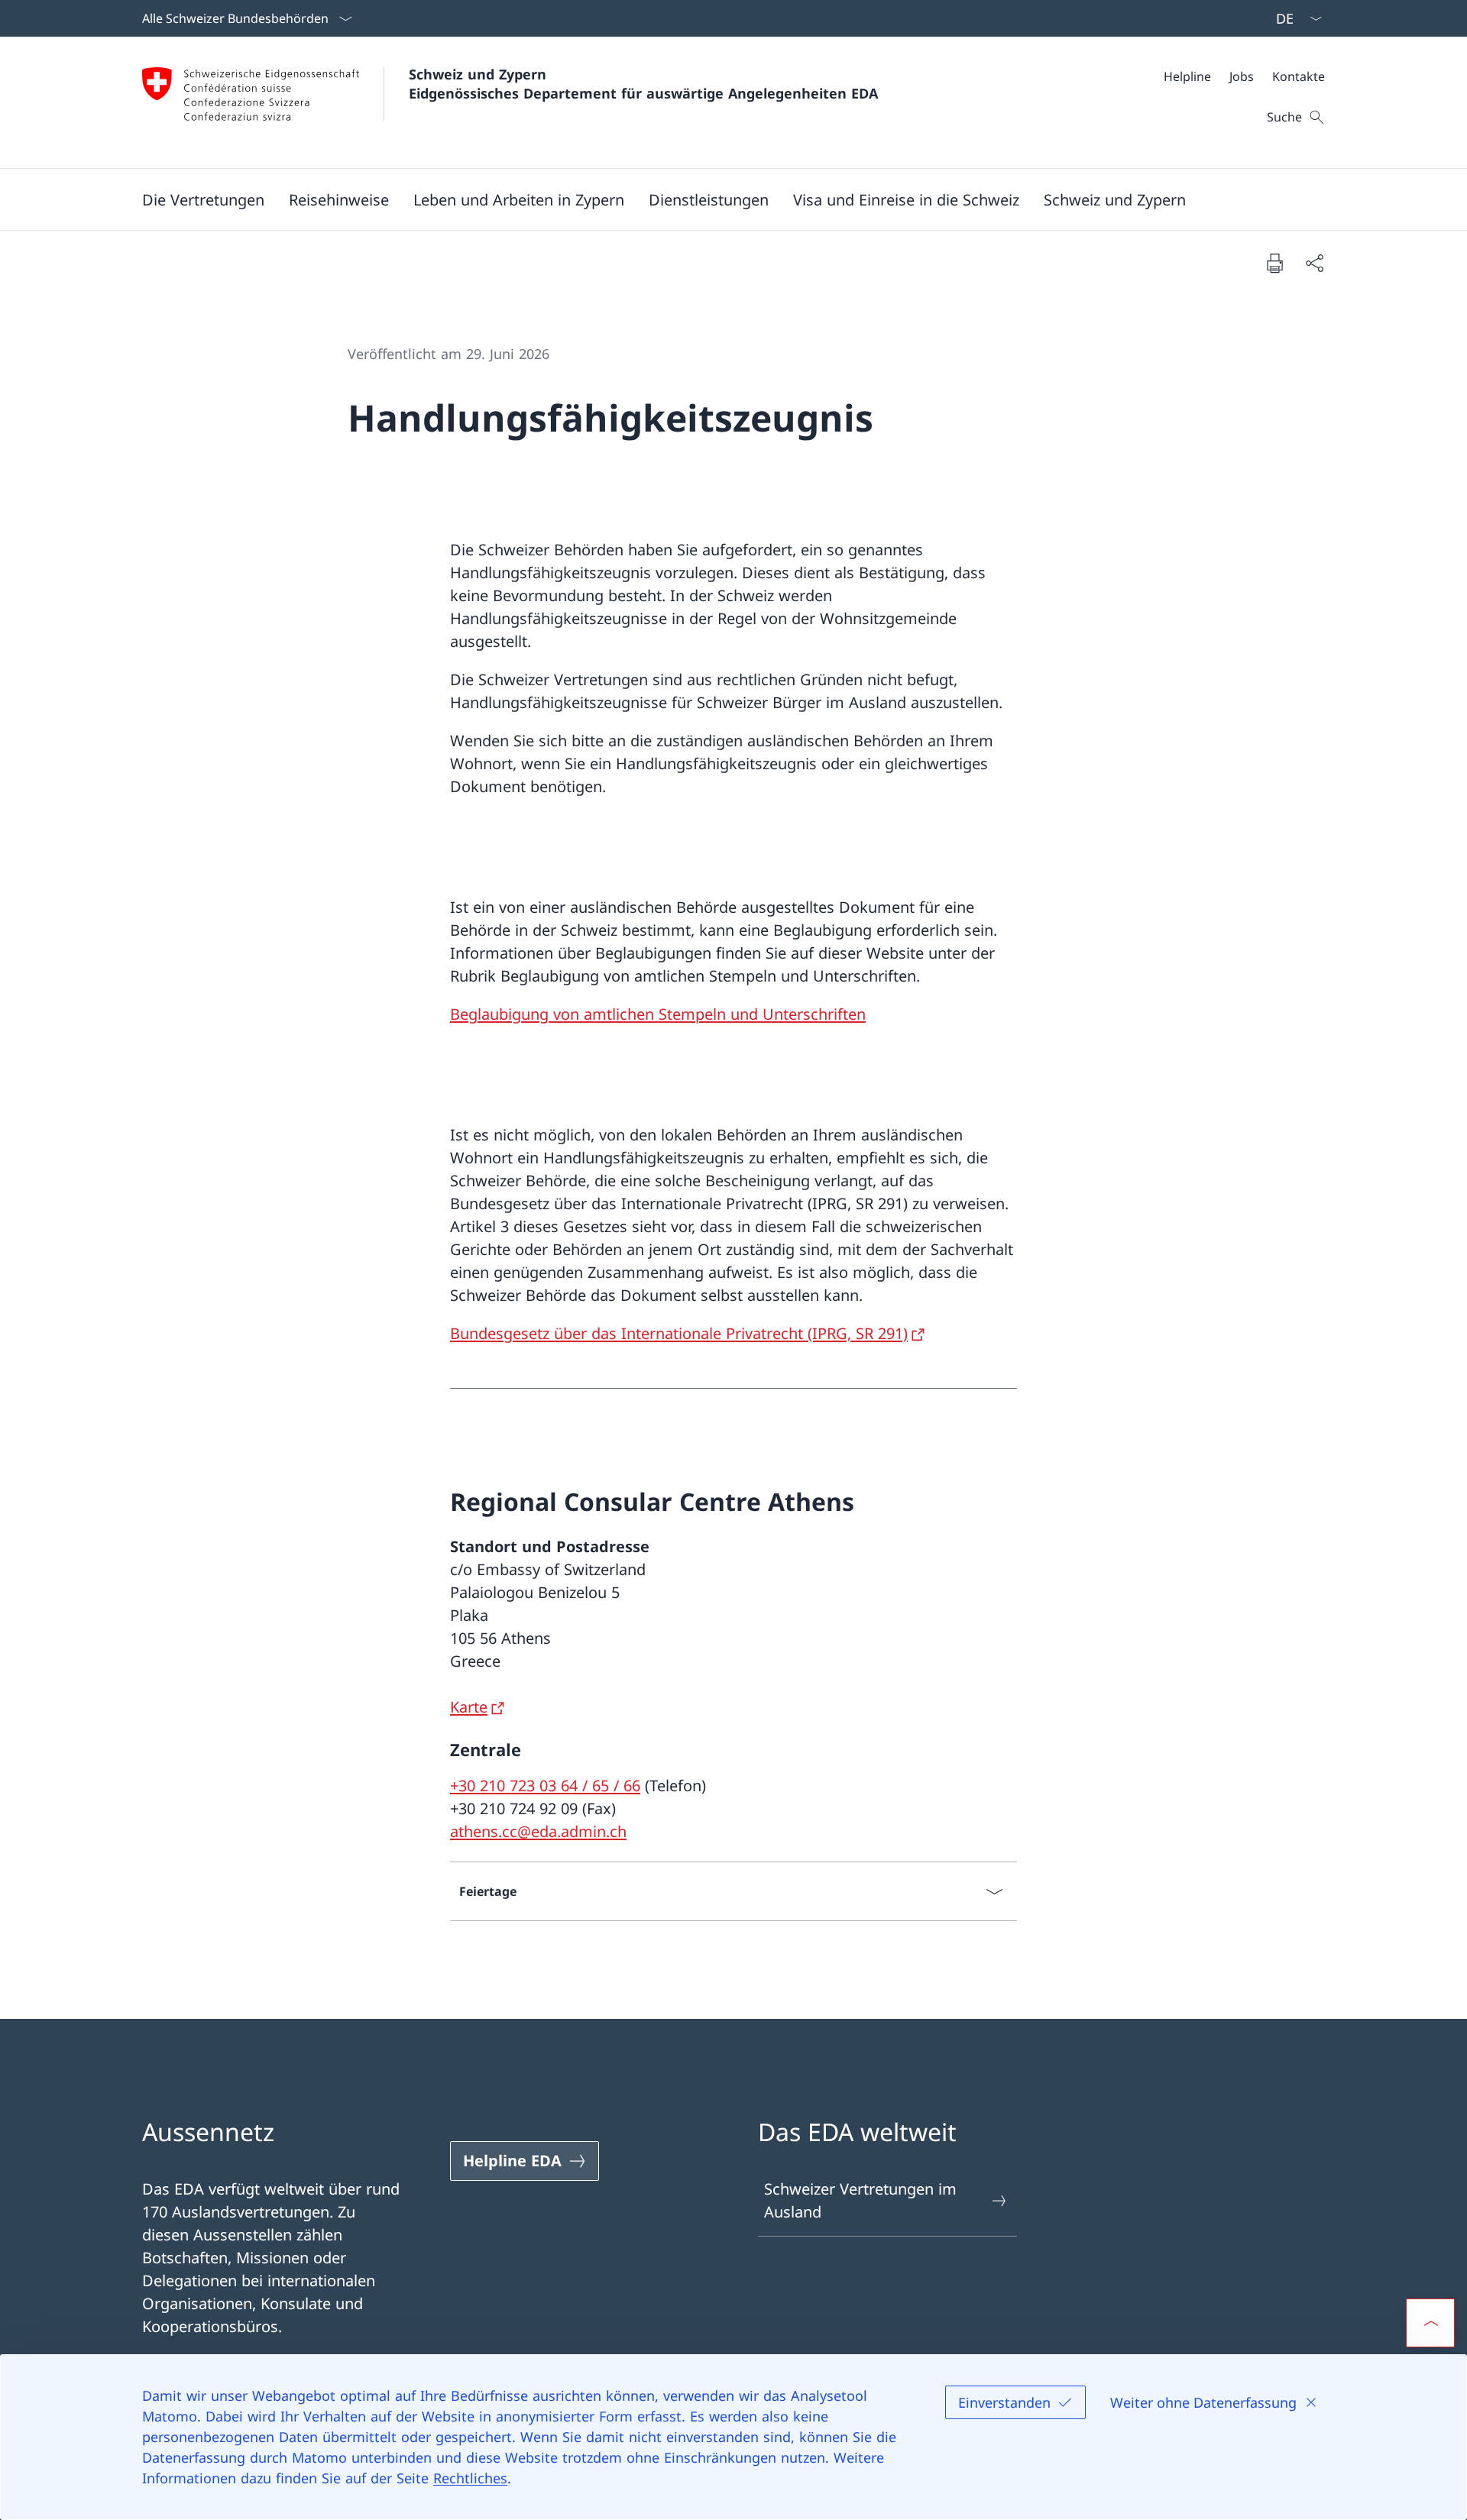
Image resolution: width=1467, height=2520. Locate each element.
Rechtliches (470, 2478)
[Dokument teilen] (1314, 263)
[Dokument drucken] (1274, 263)
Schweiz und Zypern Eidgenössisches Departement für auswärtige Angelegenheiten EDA (643, 84)
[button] (203, 199)
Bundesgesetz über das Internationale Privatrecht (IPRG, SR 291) (679, 1333)
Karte (469, 1707)
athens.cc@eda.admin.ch (538, 1831)
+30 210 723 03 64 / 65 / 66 (545, 1786)
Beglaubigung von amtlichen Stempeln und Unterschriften (658, 1014)
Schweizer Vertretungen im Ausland (860, 2200)
